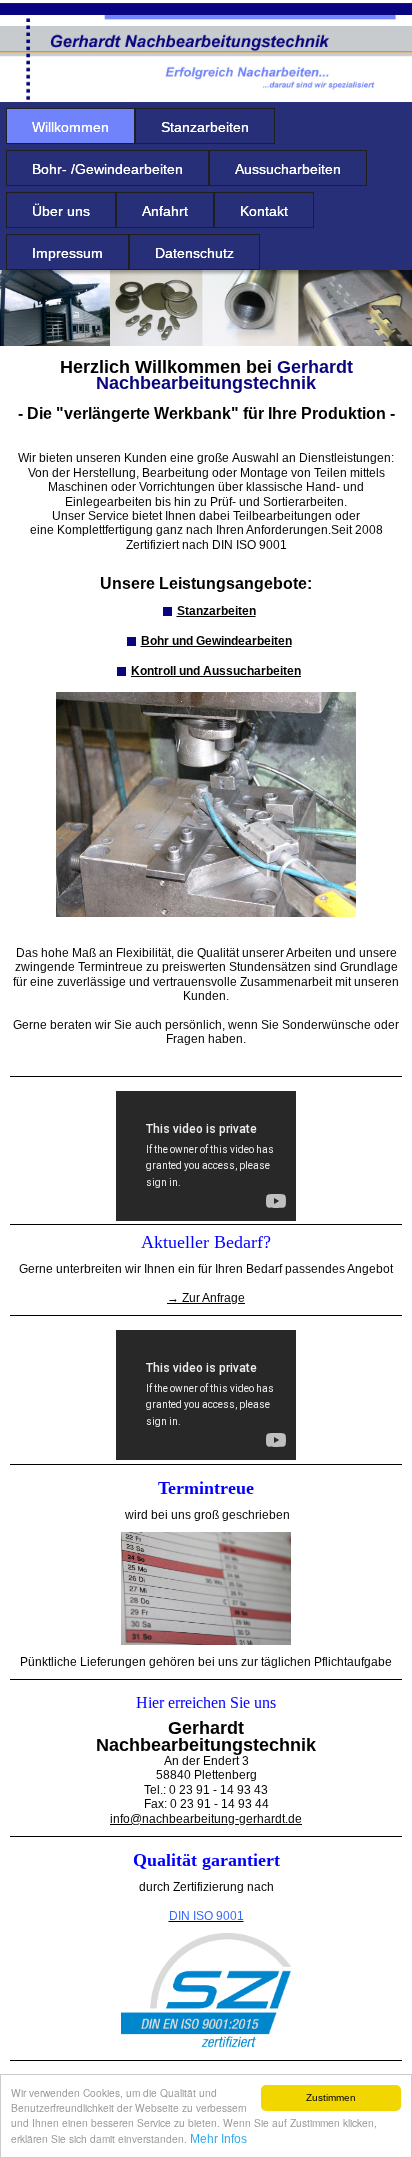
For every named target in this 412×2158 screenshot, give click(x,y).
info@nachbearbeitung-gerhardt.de (206, 1819)
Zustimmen (331, 2097)
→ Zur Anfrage (206, 1298)
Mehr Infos (218, 2139)
